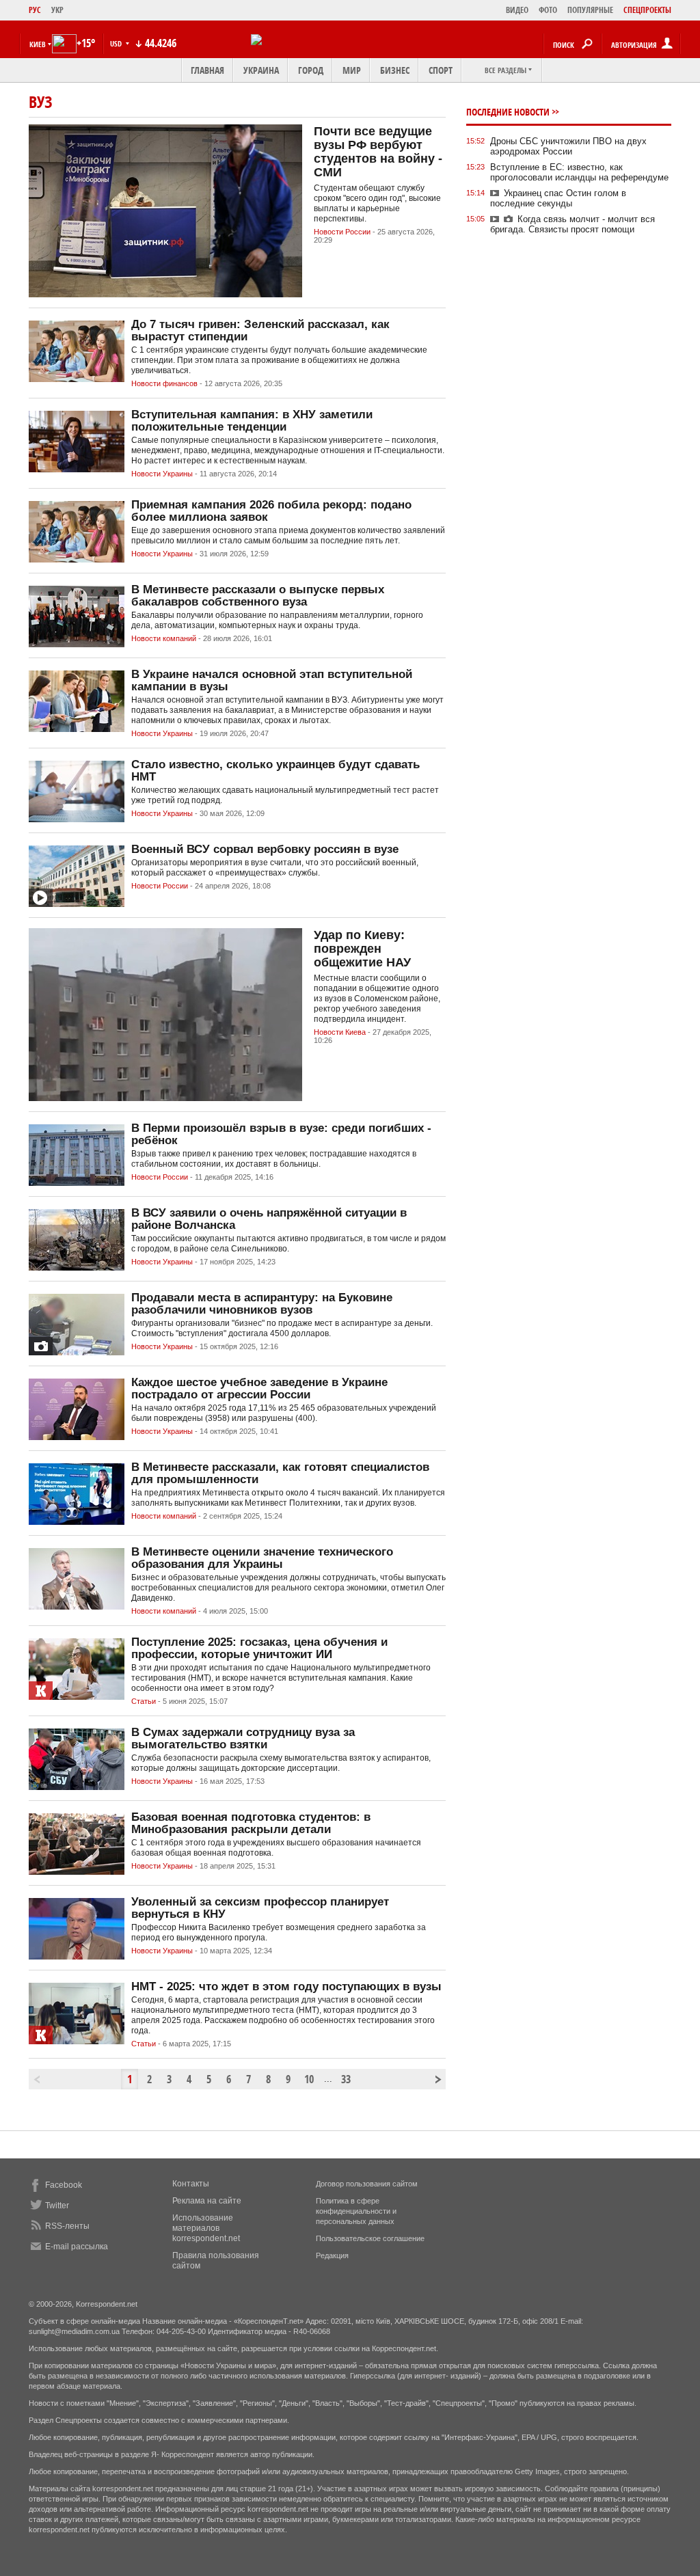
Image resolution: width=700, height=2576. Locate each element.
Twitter (57, 2206)
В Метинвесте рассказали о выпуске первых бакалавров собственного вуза (258, 596)
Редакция (332, 2255)
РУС (35, 10)
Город (311, 70)
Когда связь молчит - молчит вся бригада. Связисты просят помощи (573, 224)
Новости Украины (162, 474)
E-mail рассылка (77, 2247)
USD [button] (117, 43)
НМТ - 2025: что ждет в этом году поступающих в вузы (286, 1987)
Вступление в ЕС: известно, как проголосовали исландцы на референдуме (579, 172)
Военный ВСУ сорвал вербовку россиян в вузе (265, 849)
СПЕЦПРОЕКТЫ (647, 10)
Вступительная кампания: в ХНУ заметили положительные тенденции (252, 421)
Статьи (144, 1701)
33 (346, 2079)
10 (309, 2079)
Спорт (441, 70)
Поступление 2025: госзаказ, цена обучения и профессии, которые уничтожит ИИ (259, 1648)
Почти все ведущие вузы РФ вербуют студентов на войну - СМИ (378, 152)
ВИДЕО (517, 10)
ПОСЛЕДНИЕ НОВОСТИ (508, 112)
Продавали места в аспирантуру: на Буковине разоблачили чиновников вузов (262, 1304)
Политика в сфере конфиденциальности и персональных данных (356, 2211)
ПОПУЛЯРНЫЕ (590, 10)
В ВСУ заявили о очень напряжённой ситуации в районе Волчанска (269, 1219)
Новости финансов (164, 383)
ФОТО (548, 10)
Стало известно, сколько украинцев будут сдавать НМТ (275, 771)
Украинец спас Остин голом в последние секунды (558, 198)
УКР (57, 10)
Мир (352, 70)
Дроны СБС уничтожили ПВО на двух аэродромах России (568, 146)
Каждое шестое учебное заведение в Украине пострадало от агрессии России (259, 1388)
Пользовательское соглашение (370, 2238)
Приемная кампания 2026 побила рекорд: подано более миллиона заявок (271, 511)
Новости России (342, 232)
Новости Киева (340, 1032)
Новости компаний (164, 638)
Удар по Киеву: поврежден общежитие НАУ (362, 949)
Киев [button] (38, 44)
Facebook (64, 2185)
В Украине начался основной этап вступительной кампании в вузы (272, 680)
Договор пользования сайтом (367, 2184)
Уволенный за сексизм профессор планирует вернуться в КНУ (260, 1908)
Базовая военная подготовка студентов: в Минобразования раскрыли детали (251, 1823)
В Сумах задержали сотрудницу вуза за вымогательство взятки (243, 1738)
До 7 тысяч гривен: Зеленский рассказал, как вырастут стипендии (260, 330)
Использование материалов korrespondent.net (206, 2228)
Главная (207, 70)
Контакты (191, 2184)
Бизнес (395, 70)
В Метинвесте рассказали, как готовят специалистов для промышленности (280, 1473)
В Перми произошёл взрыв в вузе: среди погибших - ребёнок (281, 1134)
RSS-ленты (67, 2226)
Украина (261, 70)
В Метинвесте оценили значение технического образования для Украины (262, 1558)
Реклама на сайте (207, 2201)
